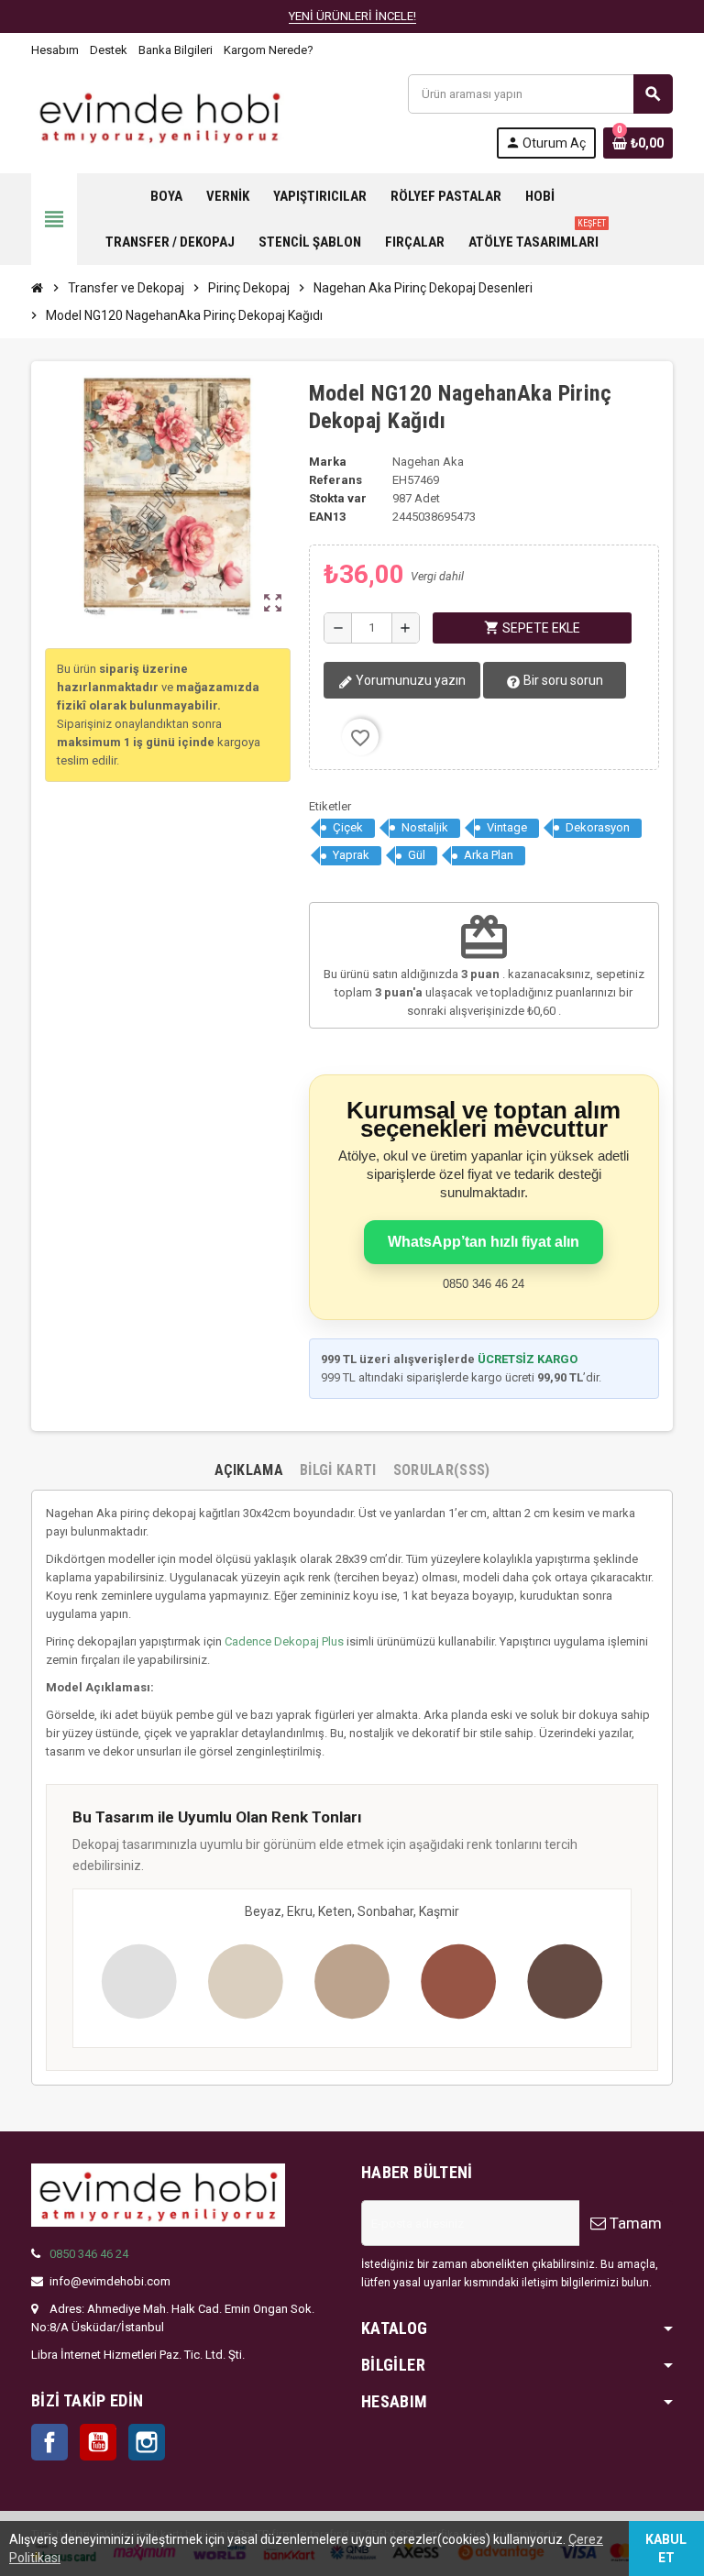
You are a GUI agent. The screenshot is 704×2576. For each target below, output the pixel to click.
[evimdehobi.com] (159, 115)
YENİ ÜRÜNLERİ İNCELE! (352, 16)
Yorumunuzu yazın (409, 680)
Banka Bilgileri (176, 50)
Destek (109, 50)
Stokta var (338, 498)
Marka (328, 462)
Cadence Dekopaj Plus (284, 1641)
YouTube (98, 2442)
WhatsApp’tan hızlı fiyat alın (484, 1242)
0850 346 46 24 (89, 2254)
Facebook (49, 2442)
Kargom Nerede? (269, 50)
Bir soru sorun (562, 680)
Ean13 (327, 517)
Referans (335, 480)
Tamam (634, 2223)
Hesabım (55, 50)
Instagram (147, 2442)
